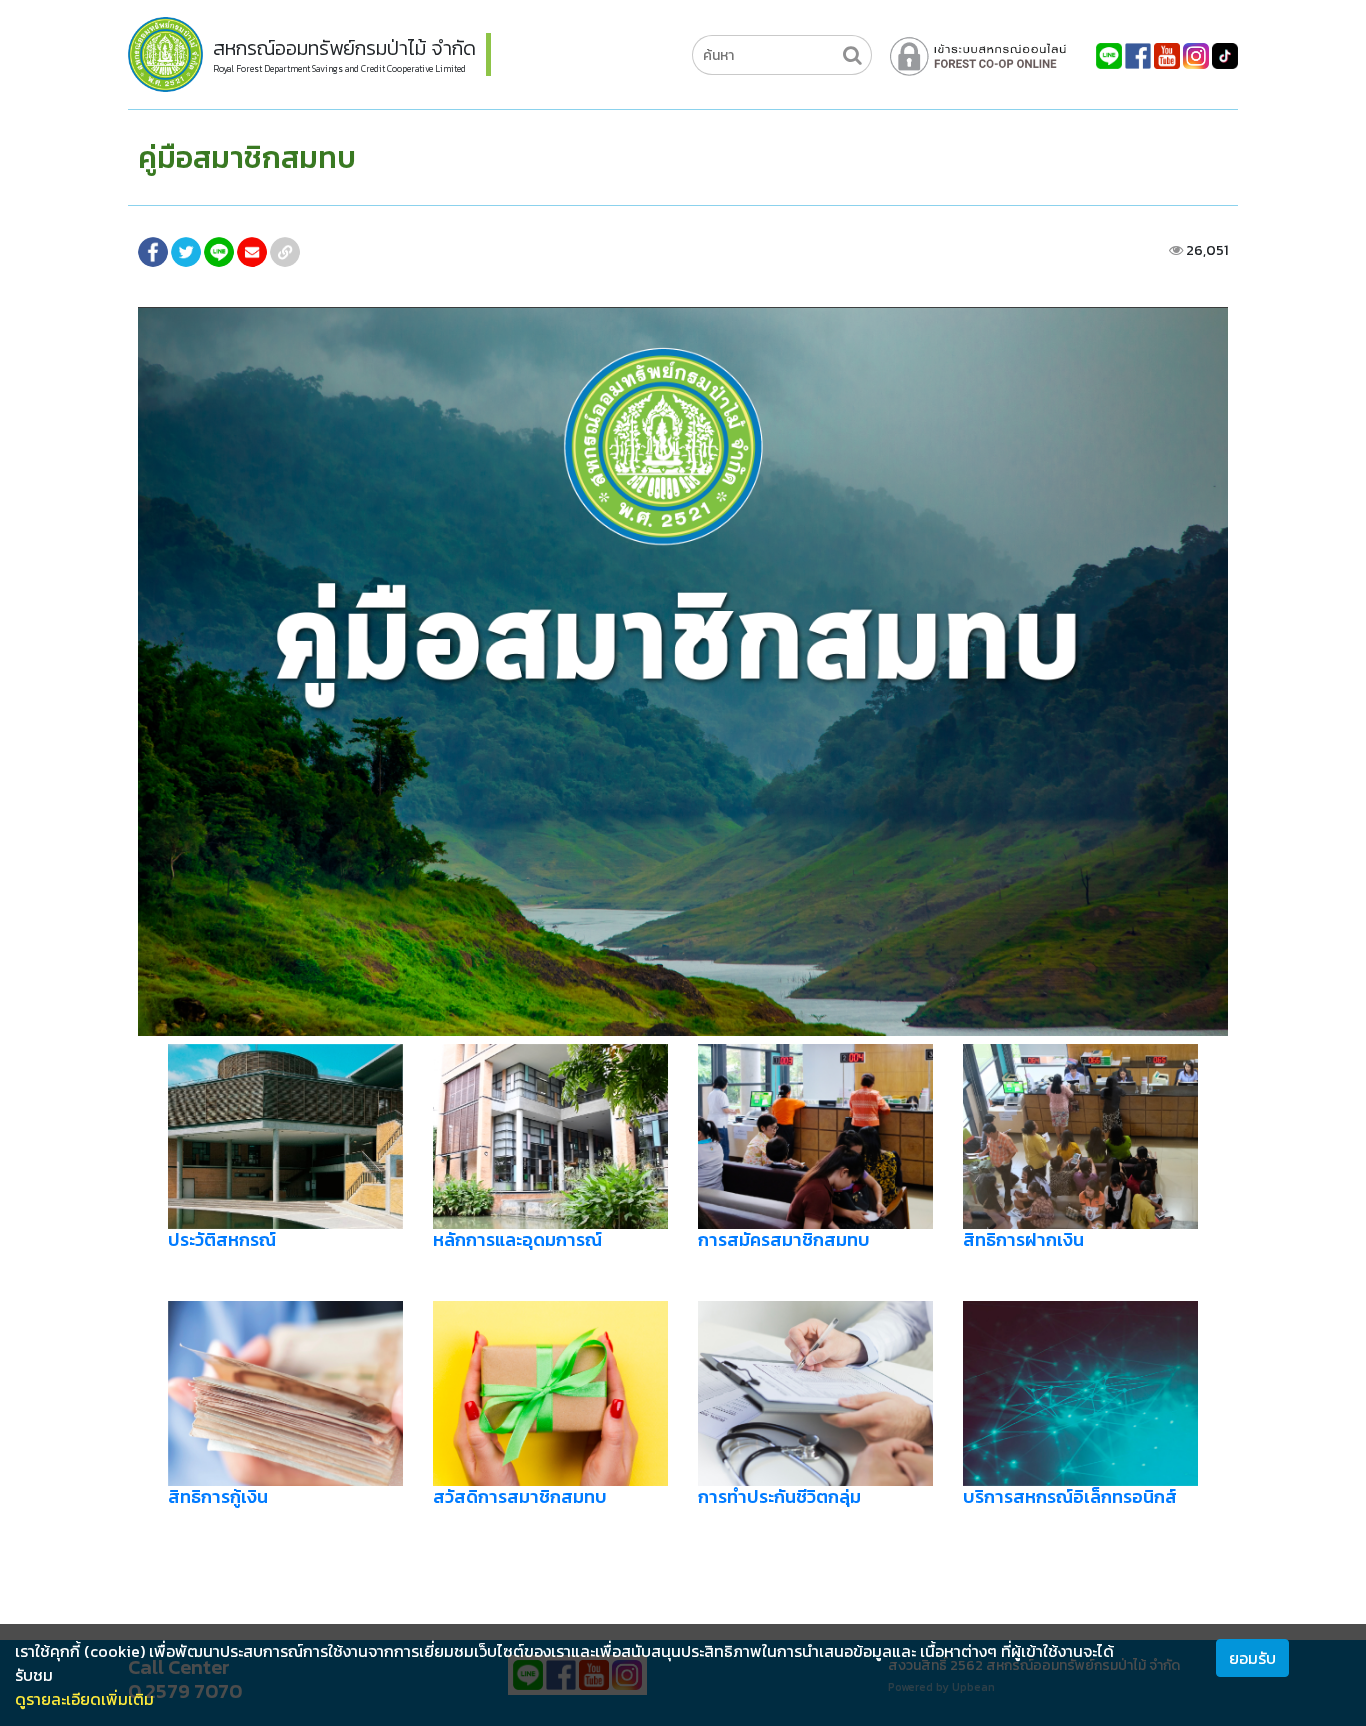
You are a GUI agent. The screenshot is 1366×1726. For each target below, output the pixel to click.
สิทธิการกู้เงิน (218, 1496)
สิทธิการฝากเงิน (1023, 1239)
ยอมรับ (1252, 1658)
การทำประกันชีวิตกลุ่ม (779, 1496)
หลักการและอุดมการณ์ (517, 1239)
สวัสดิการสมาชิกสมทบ (520, 1496)
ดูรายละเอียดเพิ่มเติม (84, 1699)
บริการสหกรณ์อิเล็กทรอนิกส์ (1070, 1496)
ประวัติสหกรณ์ (222, 1239)
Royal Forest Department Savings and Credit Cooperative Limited (339, 69)
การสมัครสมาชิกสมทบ (784, 1239)
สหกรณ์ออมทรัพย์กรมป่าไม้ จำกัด (344, 48)
